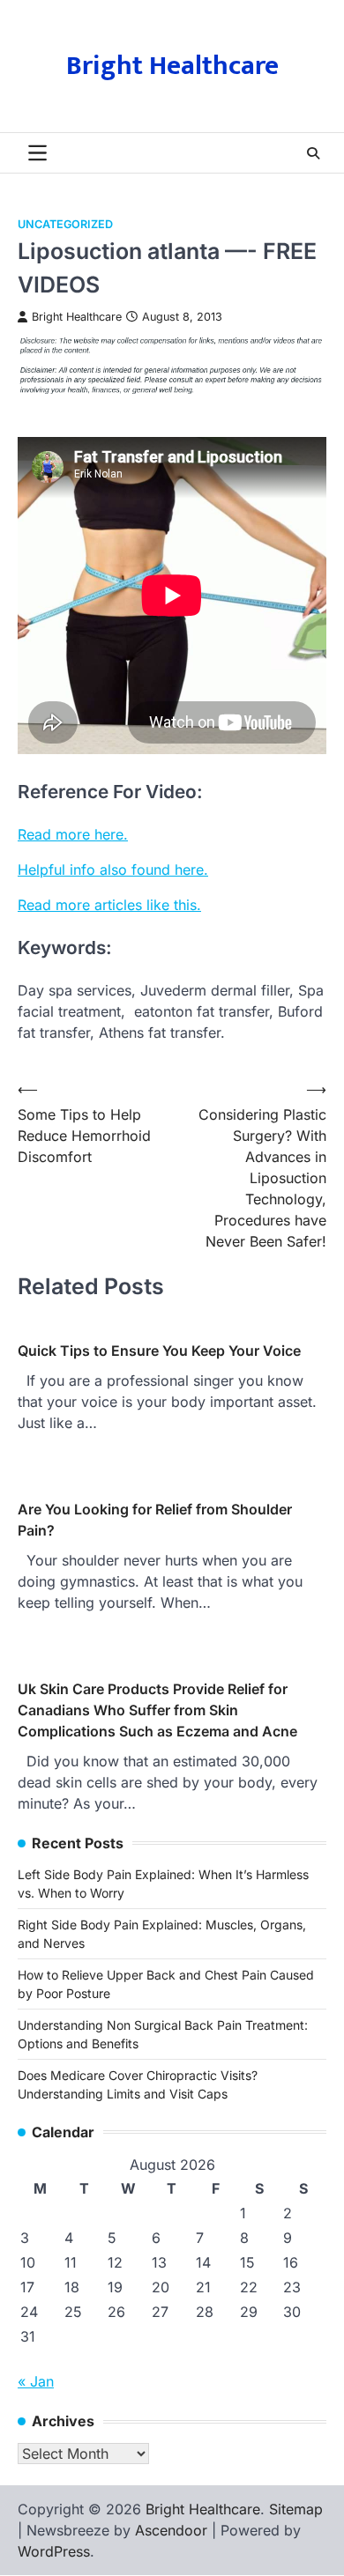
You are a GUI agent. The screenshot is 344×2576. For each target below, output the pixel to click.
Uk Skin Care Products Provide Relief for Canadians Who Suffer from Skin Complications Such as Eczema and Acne (157, 1710)
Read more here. (73, 834)
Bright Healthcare (172, 66)
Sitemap (296, 2509)
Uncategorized (65, 224)
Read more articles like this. (109, 905)
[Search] (313, 153)
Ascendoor (171, 2530)
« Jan (36, 2381)
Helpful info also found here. (113, 870)
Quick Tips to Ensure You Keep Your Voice (159, 1351)
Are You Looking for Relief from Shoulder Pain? (155, 1520)
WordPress (54, 2551)
